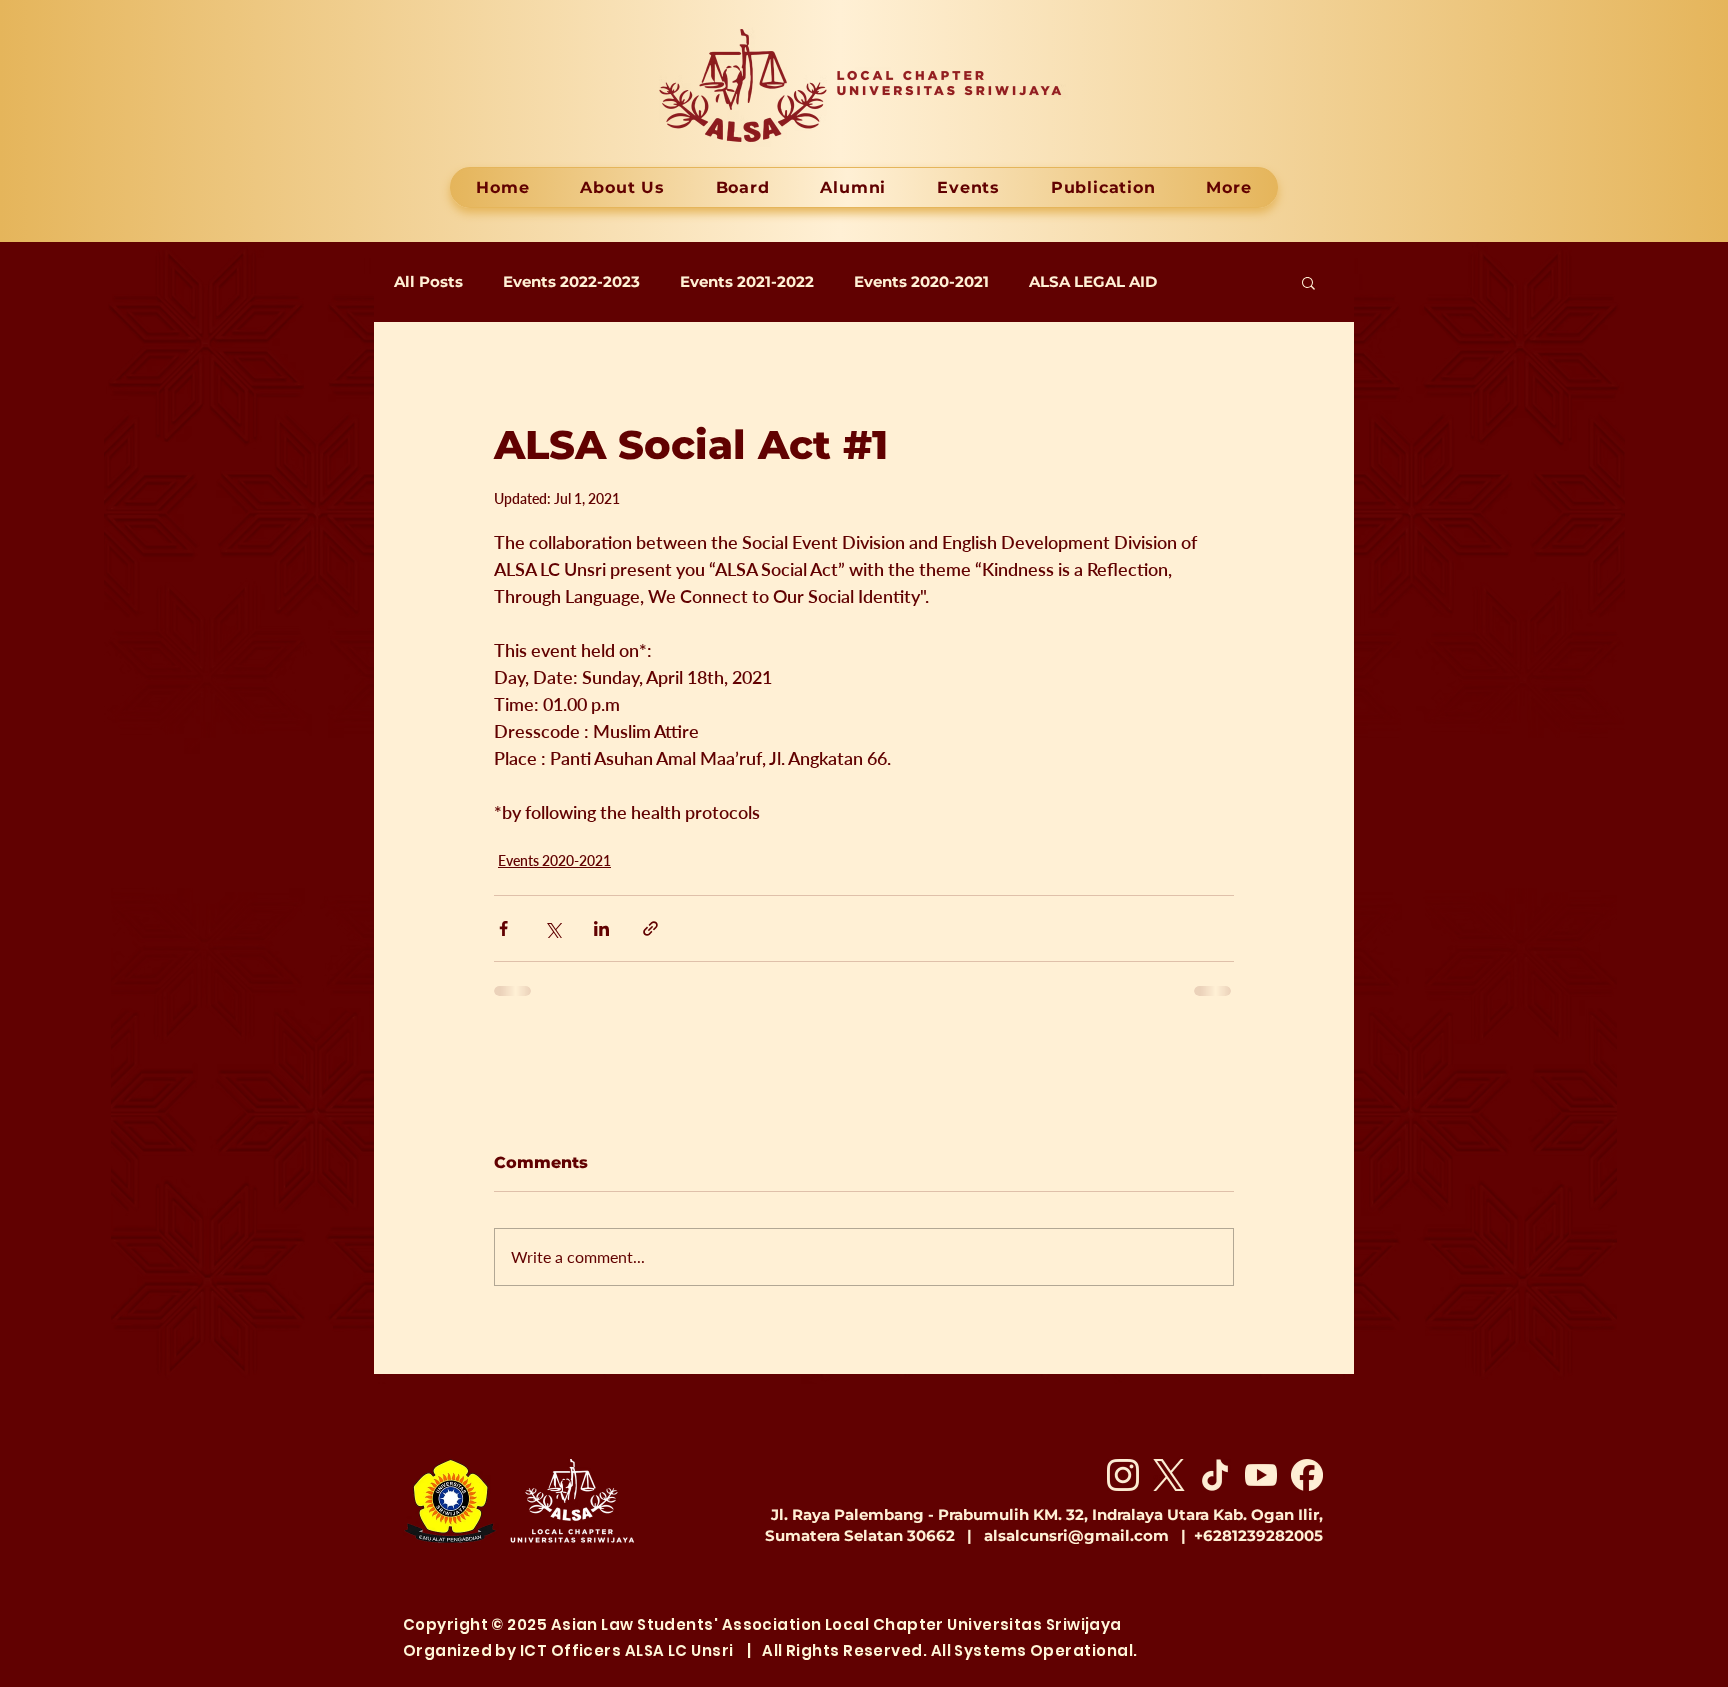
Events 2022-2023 (571, 282)
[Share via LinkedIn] (601, 928)
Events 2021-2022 (747, 282)
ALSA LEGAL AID (1093, 282)
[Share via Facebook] (503, 928)
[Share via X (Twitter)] (552, 928)
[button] (1308, 282)
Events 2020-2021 (921, 282)
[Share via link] (650, 928)
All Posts (428, 282)
